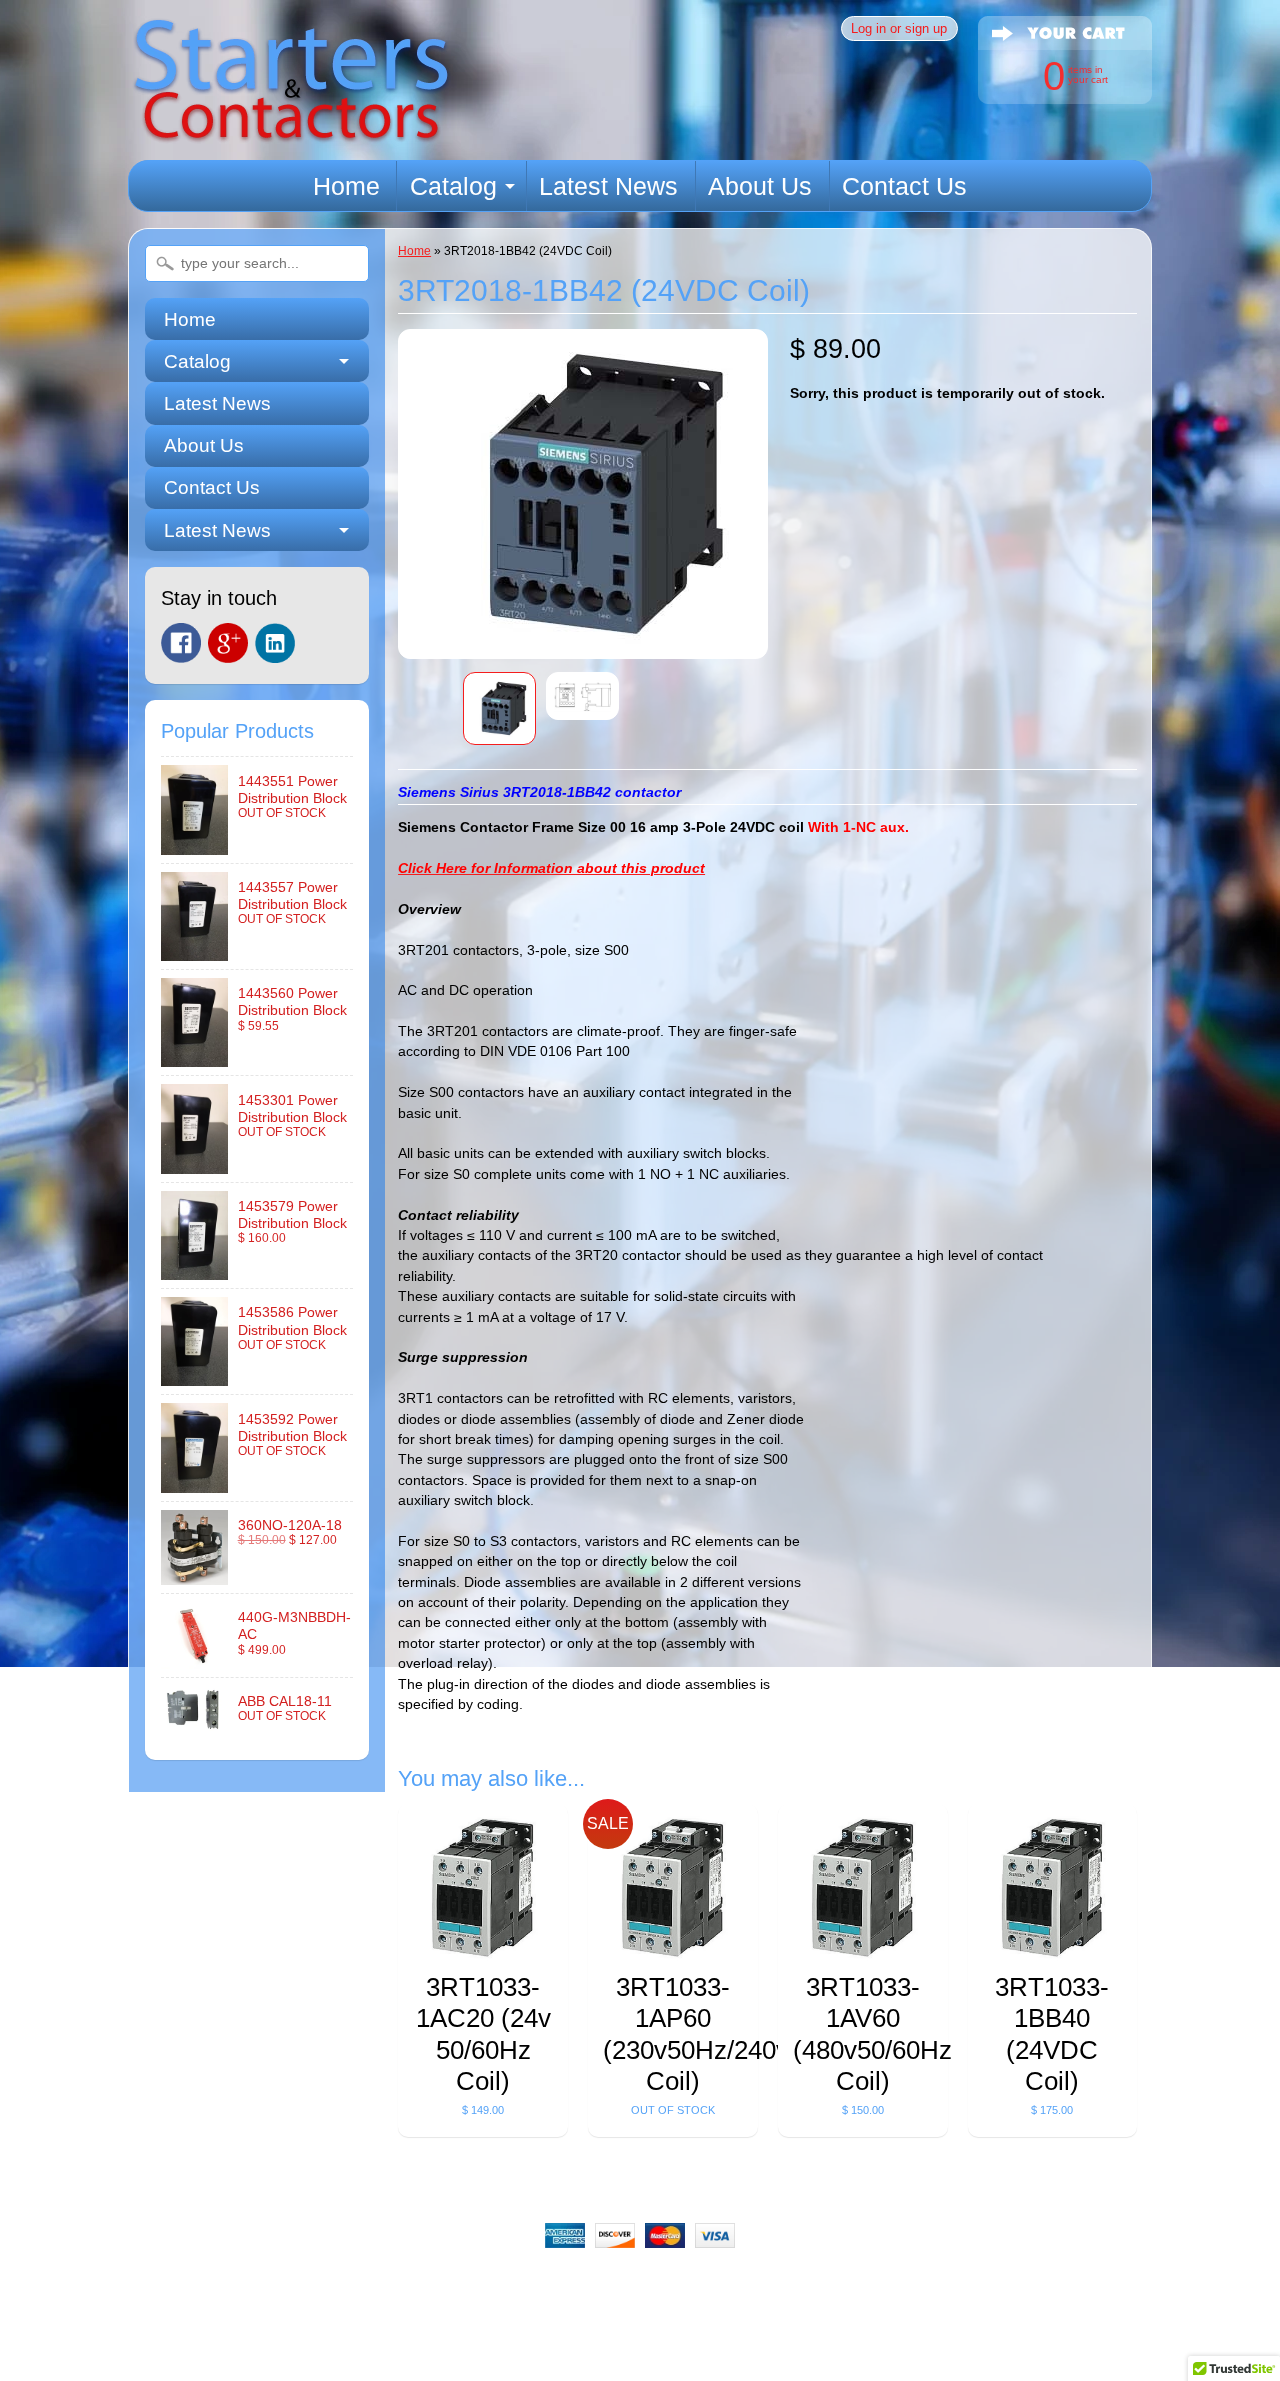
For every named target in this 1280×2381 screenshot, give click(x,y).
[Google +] (228, 643)
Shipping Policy (598, 2286)
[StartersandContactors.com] (291, 131)
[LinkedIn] (275, 643)
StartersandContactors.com (594, 2339)
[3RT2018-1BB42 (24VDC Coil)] (499, 708)
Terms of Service (854, 2286)
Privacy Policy (724, 2286)
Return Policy (474, 2286)
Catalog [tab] (197, 361)
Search (294, 2286)
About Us (760, 186)
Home (346, 186)
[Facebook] (181, 643)
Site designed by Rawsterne (640, 2356)
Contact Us (904, 186)
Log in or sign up (899, 28)
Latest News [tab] (217, 530)
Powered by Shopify (640, 2373)
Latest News (608, 186)
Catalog (453, 186)
